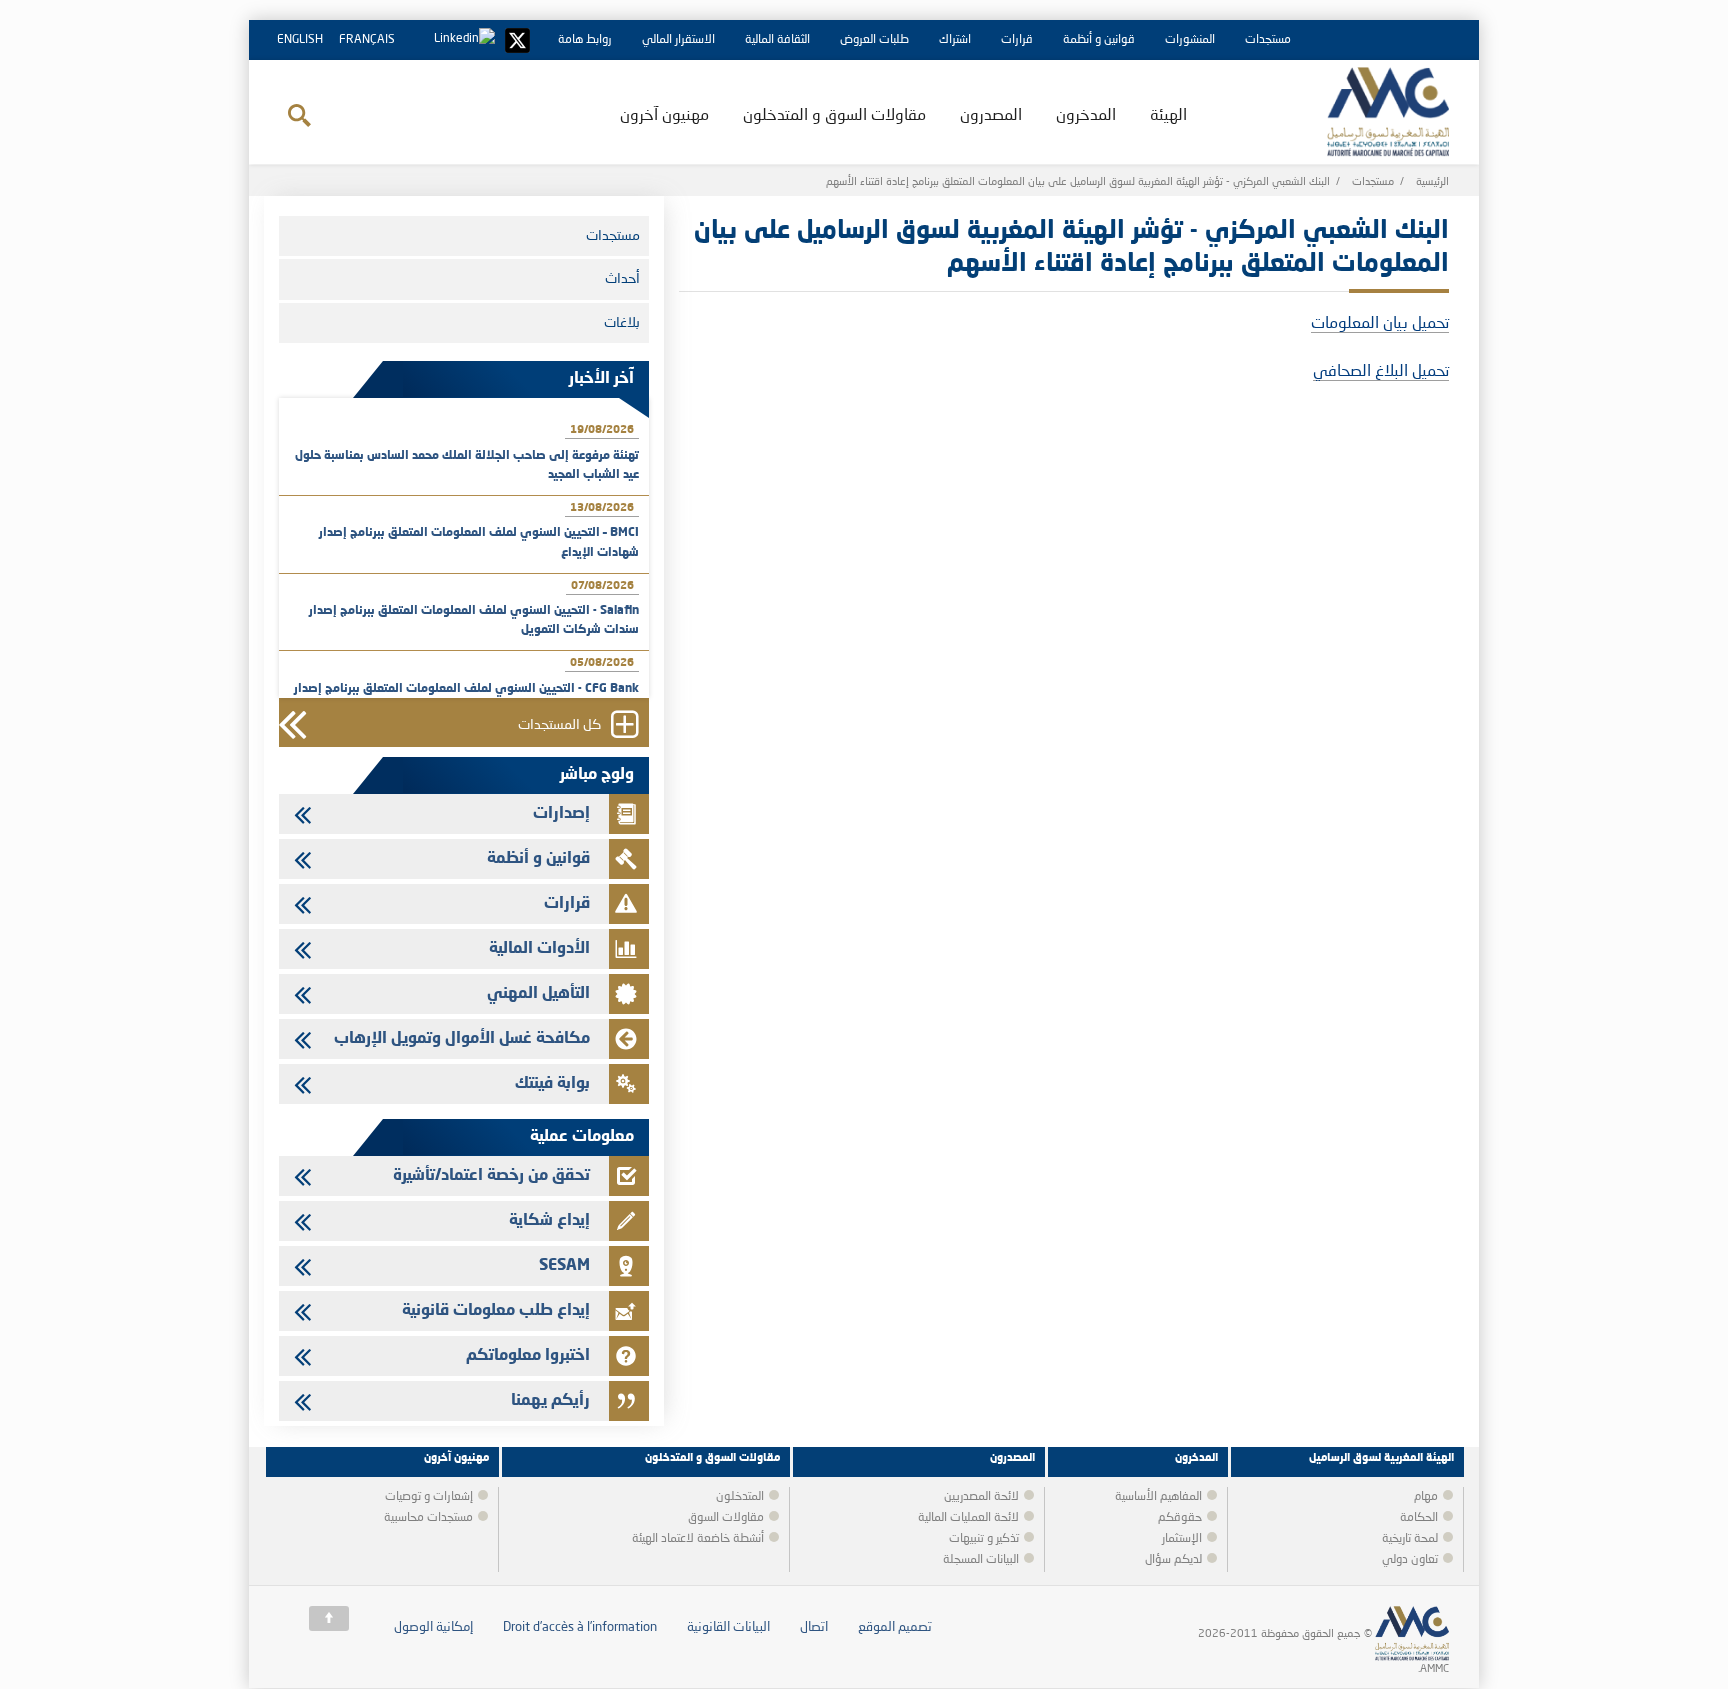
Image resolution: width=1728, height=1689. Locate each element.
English (300, 40)
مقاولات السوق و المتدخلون (834, 116)
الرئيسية (1432, 182)
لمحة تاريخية (1410, 1539)
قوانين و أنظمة (1099, 40)
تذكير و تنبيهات (984, 1539)
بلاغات (622, 323)
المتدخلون (740, 1497)
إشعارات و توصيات (429, 1497)
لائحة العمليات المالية (968, 1518)
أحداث (622, 279)
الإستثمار (1182, 1539)
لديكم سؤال (1173, 1560)
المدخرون (1086, 116)
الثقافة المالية (777, 40)
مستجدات (1268, 40)
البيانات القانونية (728, 1627)
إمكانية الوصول (433, 1627)
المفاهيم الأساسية (1158, 1497)
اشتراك (955, 40)
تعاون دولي (1410, 1560)
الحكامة (1419, 1518)
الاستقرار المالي (678, 40)
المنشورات (1190, 40)
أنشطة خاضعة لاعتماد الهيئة (698, 1539)
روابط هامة (585, 40)
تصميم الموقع (895, 1627)
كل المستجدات (559, 726)
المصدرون (991, 116)
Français (367, 40)
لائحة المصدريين (981, 1497)
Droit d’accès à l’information (580, 1627)
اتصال (814, 1627)
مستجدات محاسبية (428, 1518)
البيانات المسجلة (981, 1560)
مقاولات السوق (726, 1518)
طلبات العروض (874, 40)
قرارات (1017, 40)
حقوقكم (1180, 1518)
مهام (1426, 1497)
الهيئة (1168, 116)
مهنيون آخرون (664, 116)
